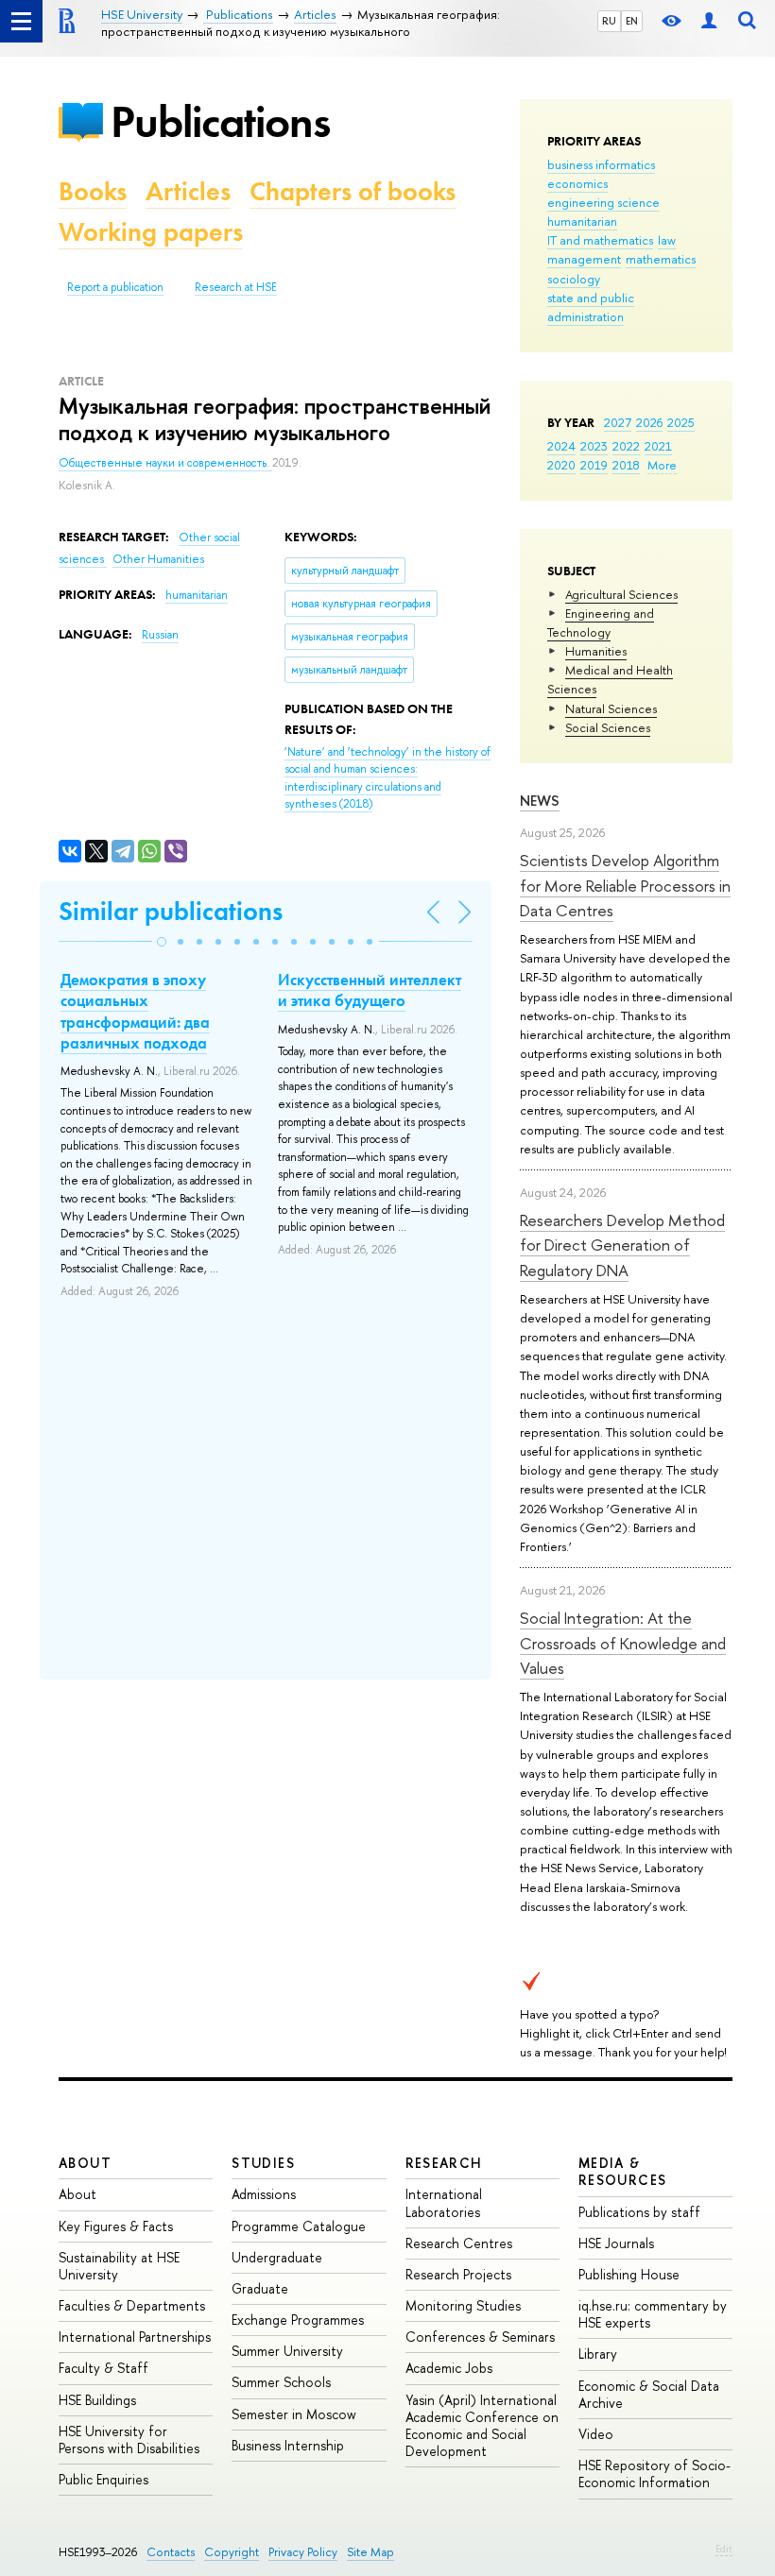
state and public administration (591, 307)
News (540, 801)
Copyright (232, 2552)
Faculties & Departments (132, 2305)
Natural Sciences (611, 708)
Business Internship (288, 2445)
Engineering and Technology (601, 623)
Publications (220, 121)
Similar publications (171, 911)
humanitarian (582, 221)
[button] (162, 942)
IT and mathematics (600, 240)
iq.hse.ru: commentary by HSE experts (653, 2314)
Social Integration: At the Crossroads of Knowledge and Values (623, 1643)
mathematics (661, 259)
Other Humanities (158, 559)
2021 (658, 446)
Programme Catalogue (299, 2226)
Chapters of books (353, 191)
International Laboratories (444, 2202)
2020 (561, 465)
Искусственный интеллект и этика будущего (370, 990)
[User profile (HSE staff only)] (709, 21)
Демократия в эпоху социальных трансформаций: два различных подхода (135, 1011)
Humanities (596, 651)
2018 (626, 465)
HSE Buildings (97, 2400)
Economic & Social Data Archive (649, 2394)
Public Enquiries (103, 2479)
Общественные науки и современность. (165, 463)
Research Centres (459, 2243)
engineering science (603, 202)
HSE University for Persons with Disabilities (129, 2440)
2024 (561, 446)
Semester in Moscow (294, 2414)
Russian (160, 635)
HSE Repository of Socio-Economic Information (654, 2474)
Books (93, 191)
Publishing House (629, 2274)
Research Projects (458, 2274)
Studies (263, 2163)
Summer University (287, 2351)
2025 (681, 422)
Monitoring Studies (463, 2305)
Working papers (151, 232)
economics (577, 183)
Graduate (260, 2288)
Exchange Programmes (298, 2320)
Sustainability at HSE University (119, 2266)
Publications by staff (639, 2212)
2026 (649, 422)
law (667, 240)
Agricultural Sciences (621, 594)
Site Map (370, 2552)
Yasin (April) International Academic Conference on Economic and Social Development (482, 2426)
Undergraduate (277, 2257)
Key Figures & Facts (116, 2226)
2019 (594, 465)
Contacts (171, 2552)
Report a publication (115, 287)
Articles (188, 191)
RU (609, 21)
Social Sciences (608, 727)
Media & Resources (623, 2171)
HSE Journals (616, 2243)
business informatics (601, 164)
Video (596, 2434)
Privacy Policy (303, 2552)
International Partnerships (135, 2337)
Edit (724, 2549)
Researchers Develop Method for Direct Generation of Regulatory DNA (622, 1245)
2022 (626, 446)
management (584, 259)
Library (598, 2354)
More (662, 465)
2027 (618, 422)
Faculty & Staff (103, 2368)
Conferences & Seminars (480, 2337)
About (85, 2163)
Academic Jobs (449, 2368)
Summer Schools (281, 2382)
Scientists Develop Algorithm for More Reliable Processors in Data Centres (625, 885)
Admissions (264, 2194)
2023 (594, 446)
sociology (574, 279)
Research (444, 2163)
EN (632, 21)
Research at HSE (236, 287)
